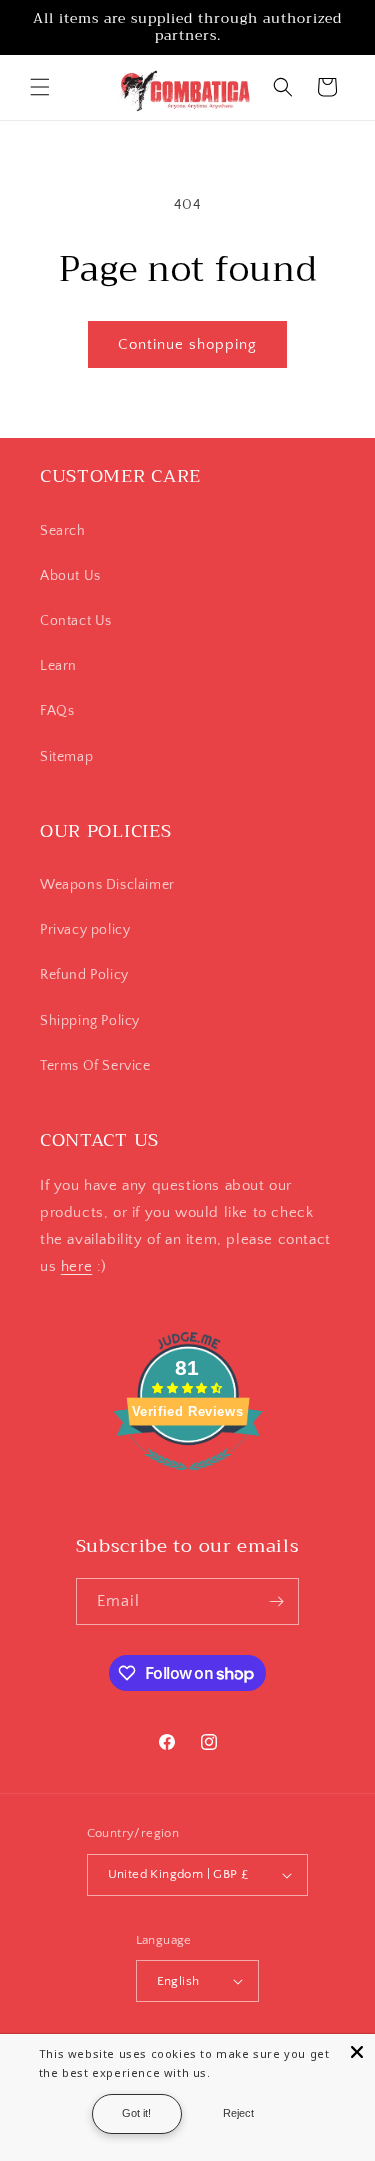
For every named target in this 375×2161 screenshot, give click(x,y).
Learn (58, 666)
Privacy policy (85, 930)
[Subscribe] (276, 1601)
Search (63, 531)
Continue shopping (187, 344)
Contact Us (76, 621)
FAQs (57, 711)
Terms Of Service (95, 1066)
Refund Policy (84, 975)
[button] (40, 87)
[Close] (357, 2052)
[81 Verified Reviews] (188, 1481)
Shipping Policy (90, 1021)
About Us (70, 576)
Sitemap (66, 757)
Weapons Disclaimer (107, 885)
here (76, 1266)
